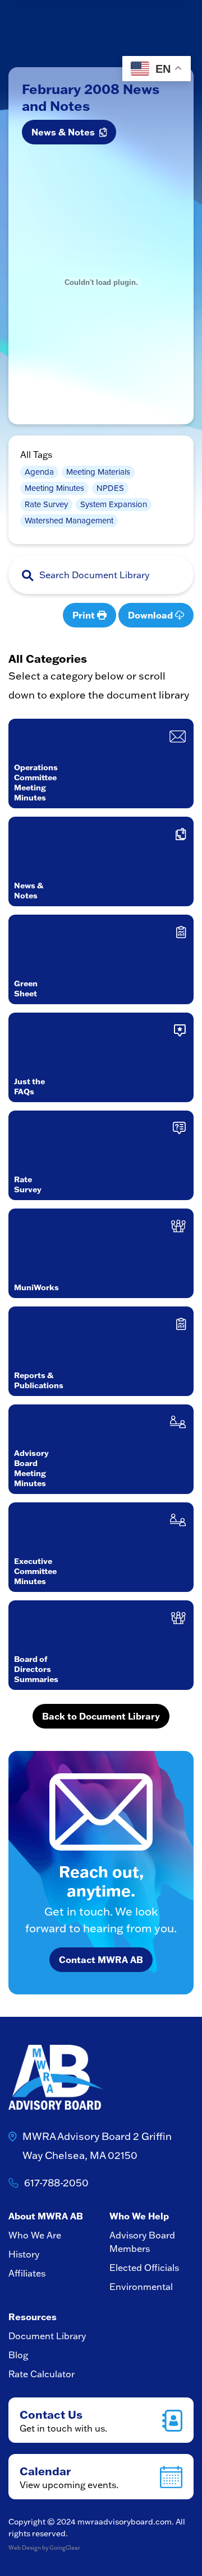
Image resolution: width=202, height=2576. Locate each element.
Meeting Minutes (54, 488)
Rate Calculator (42, 2374)
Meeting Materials (98, 472)
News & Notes (65, 132)
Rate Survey (46, 504)
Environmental (141, 2287)
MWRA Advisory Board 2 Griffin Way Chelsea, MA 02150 (97, 2146)
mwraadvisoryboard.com (125, 2522)
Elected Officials (144, 2268)
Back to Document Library (101, 1716)
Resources (33, 2317)
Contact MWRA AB (101, 1959)
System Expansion (114, 504)
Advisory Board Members (142, 2242)
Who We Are (35, 2235)
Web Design (25, 2548)
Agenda (39, 472)
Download (151, 615)
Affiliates (27, 2273)
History (24, 2254)
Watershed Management (69, 521)
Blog (18, 2355)
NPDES (110, 488)
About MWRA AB (46, 2216)
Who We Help (139, 2216)
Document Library (47, 2336)
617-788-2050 (56, 2183)
